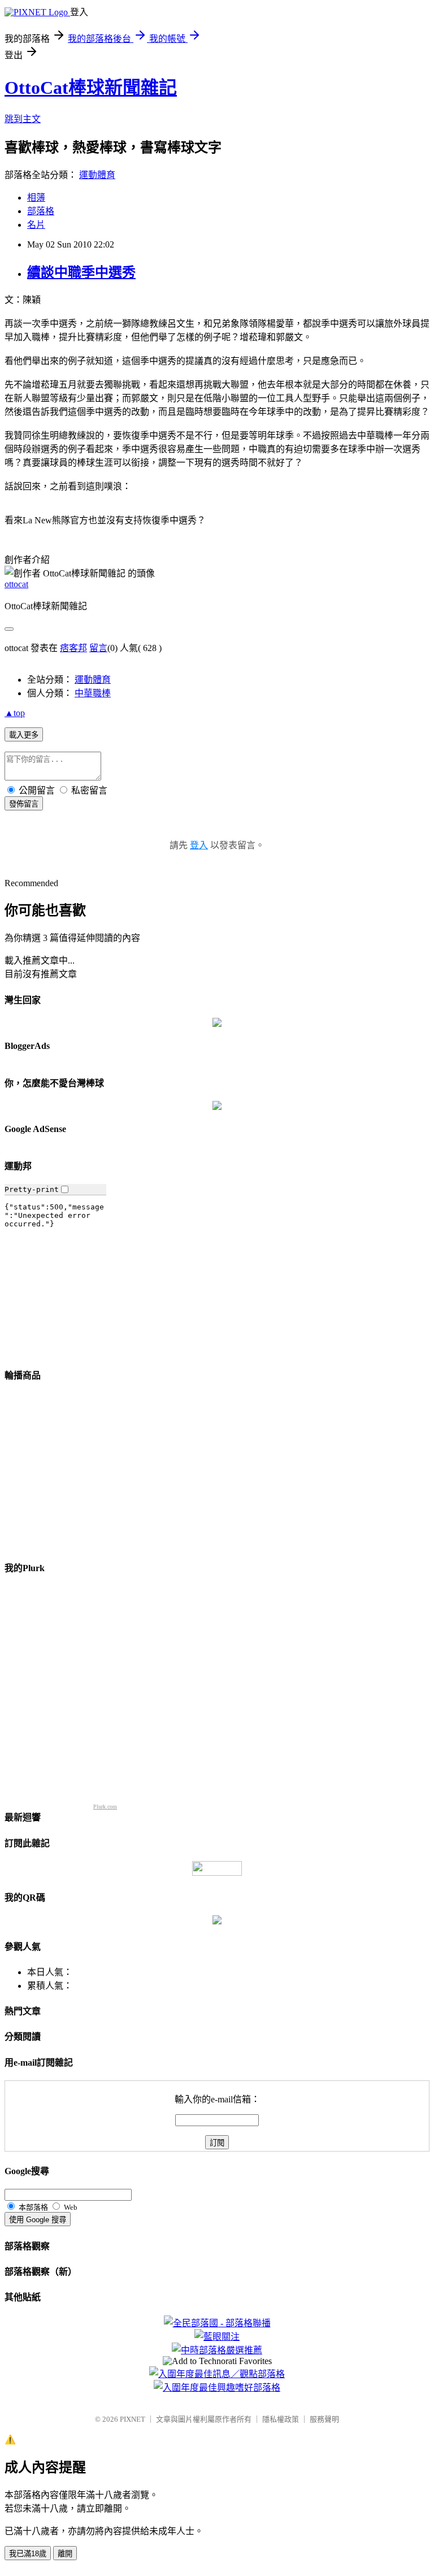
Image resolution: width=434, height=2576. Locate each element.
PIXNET (133, 2419)
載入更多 (24, 735)
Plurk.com (105, 1807)
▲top (15, 713)
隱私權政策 (281, 2419)
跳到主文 (23, 119)
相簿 (36, 198)
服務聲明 (324, 2419)
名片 (36, 225)
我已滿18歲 (28, 2554)
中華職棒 (93, 693)
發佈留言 (24, 804)
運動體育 (97, 175)
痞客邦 (73, 648)
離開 (65, 2554)
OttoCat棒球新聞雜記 (91, 88)
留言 (98, 648)
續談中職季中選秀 (81, 272)
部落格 (41, 211)
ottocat (16, 584)
